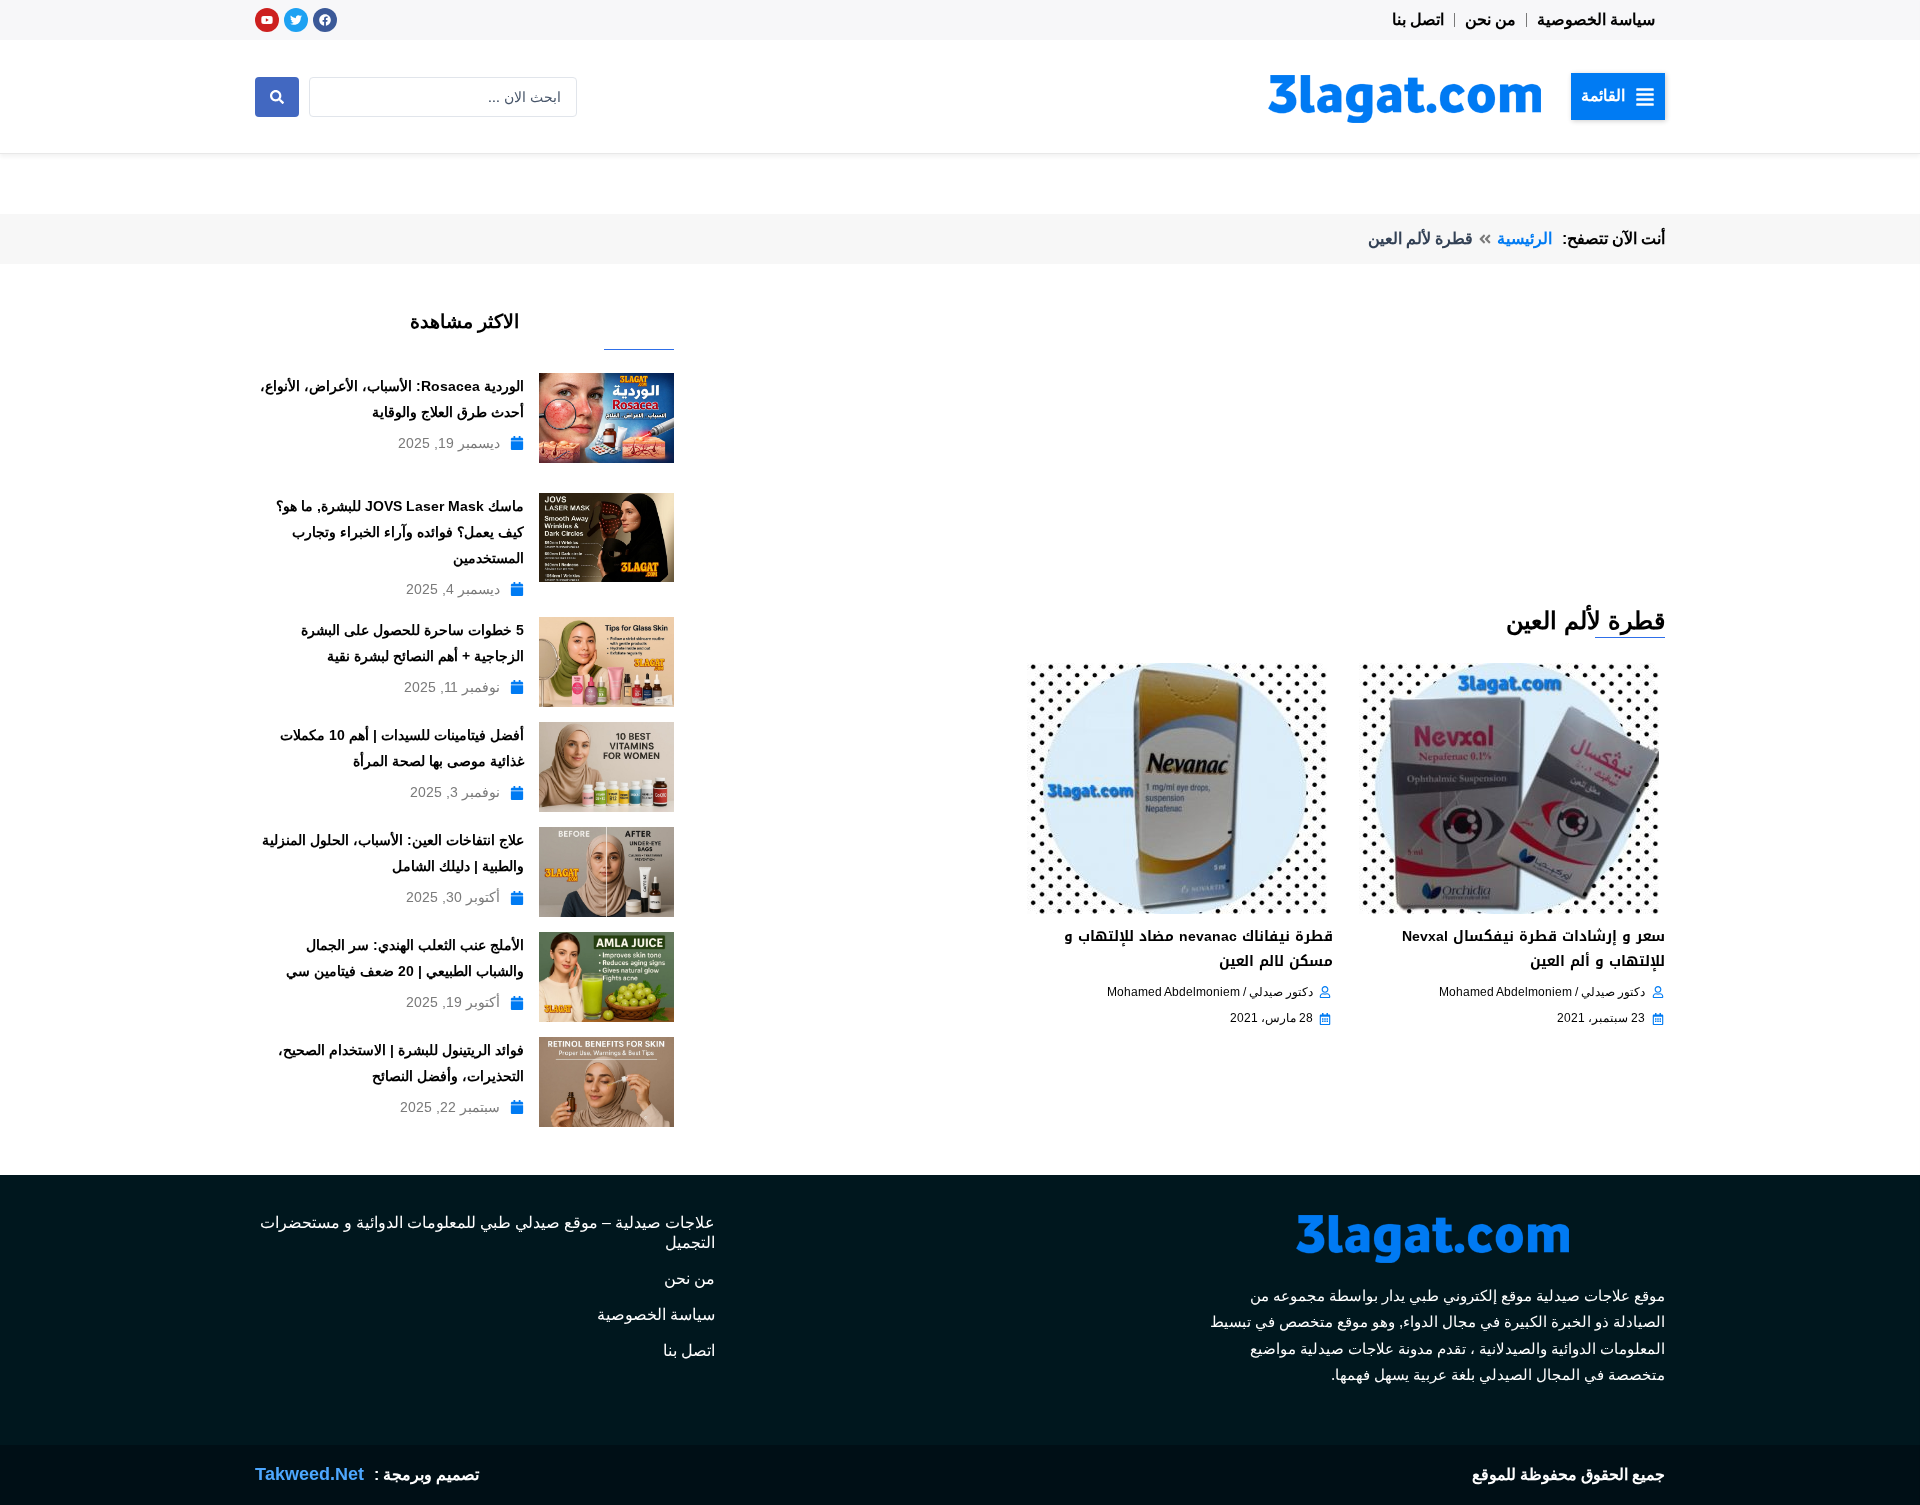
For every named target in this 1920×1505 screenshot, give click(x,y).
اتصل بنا (1418, 19)
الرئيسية (1524, 238)
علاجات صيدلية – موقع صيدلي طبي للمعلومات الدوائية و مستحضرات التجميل (487, 1232)
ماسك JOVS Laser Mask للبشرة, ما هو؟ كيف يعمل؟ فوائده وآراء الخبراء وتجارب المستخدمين (400, 532)
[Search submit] (277, 97)
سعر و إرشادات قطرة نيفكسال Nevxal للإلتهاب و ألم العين (1533, 949)
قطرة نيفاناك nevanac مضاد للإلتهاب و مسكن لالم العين (1198, 949)
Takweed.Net (309, 1474)
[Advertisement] (1176, 454)
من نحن (1490, 19)
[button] (1618, 96)
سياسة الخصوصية (1596, 19)
